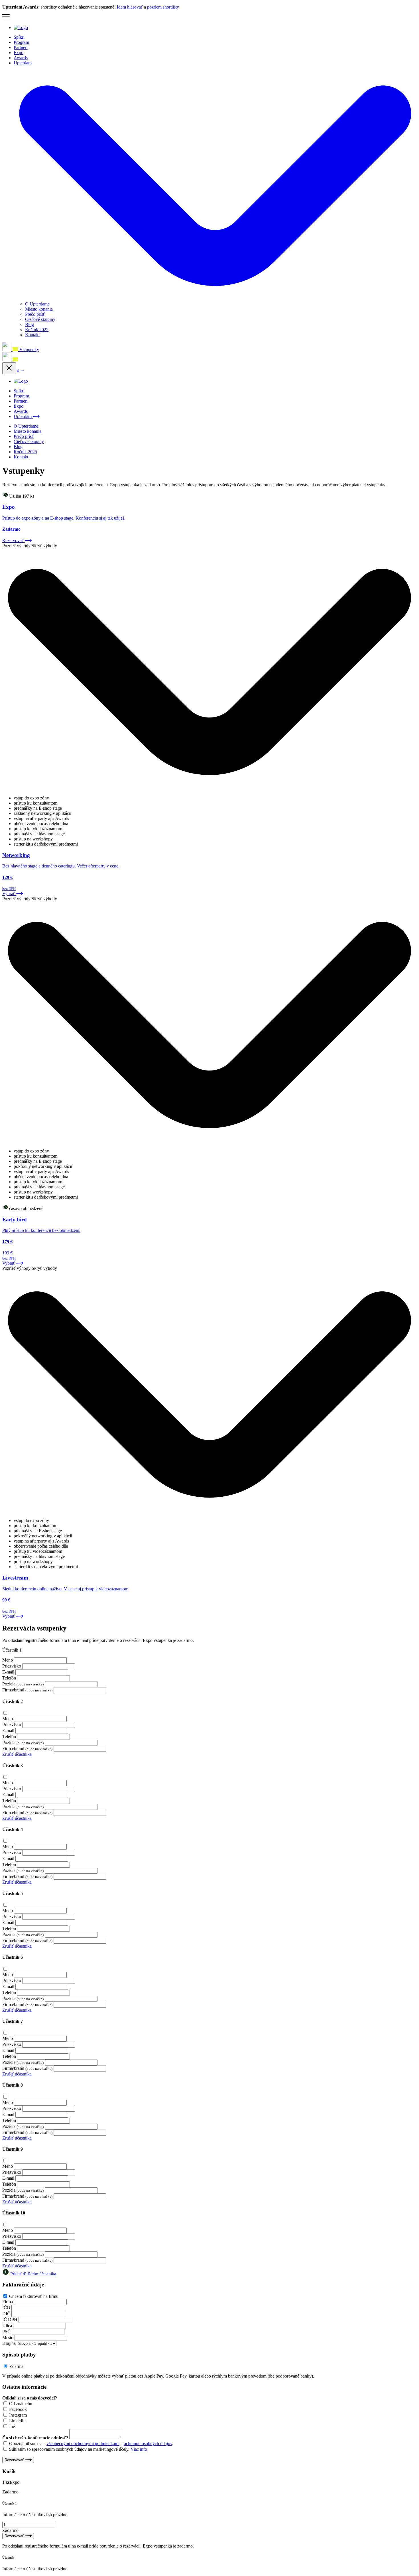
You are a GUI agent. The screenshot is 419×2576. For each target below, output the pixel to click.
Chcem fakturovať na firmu (34, 2296)
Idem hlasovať (130, 7)
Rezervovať (15, 2460)
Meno (8, 1660)
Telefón (9, 1678)
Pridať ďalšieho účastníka (33, 2274)
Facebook (18, 2409)
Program (21, 42)
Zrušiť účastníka (17, 1754)
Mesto (8, 2338)
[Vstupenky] (15, 360)
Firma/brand (13, 1690)
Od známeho (21, 2404)
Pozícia (9, 1684)
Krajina (9, 2343)
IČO (6, 2308)
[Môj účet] (7, 349)
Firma (8, 2302)
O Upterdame (37, 304)
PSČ (6, 2332)
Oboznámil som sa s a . (91, 2443)
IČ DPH (10, 2320)
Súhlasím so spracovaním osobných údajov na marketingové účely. (78, 2449)
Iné (12, 2426)
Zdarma (16, 2366)
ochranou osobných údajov (148, 2443)
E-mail (8, 1672)
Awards (21, 58)
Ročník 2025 (37, 330)
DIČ (6, 2314)
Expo (19, 53)
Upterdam (23, 416)
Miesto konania (39, 309)
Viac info (139, 2449)
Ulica (7, 2326)
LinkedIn (17, 2421)
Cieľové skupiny (40, 319)
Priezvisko (12, 1666)
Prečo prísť (35, 314)
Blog (30, 324)
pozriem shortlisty (163, 7)
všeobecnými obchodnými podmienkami (83, 2443)
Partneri (21, 47)
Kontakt (32, 335)
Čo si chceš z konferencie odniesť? (35, 2438)
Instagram (18, 2415)
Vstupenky (29, 349)
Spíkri (19, 37)
